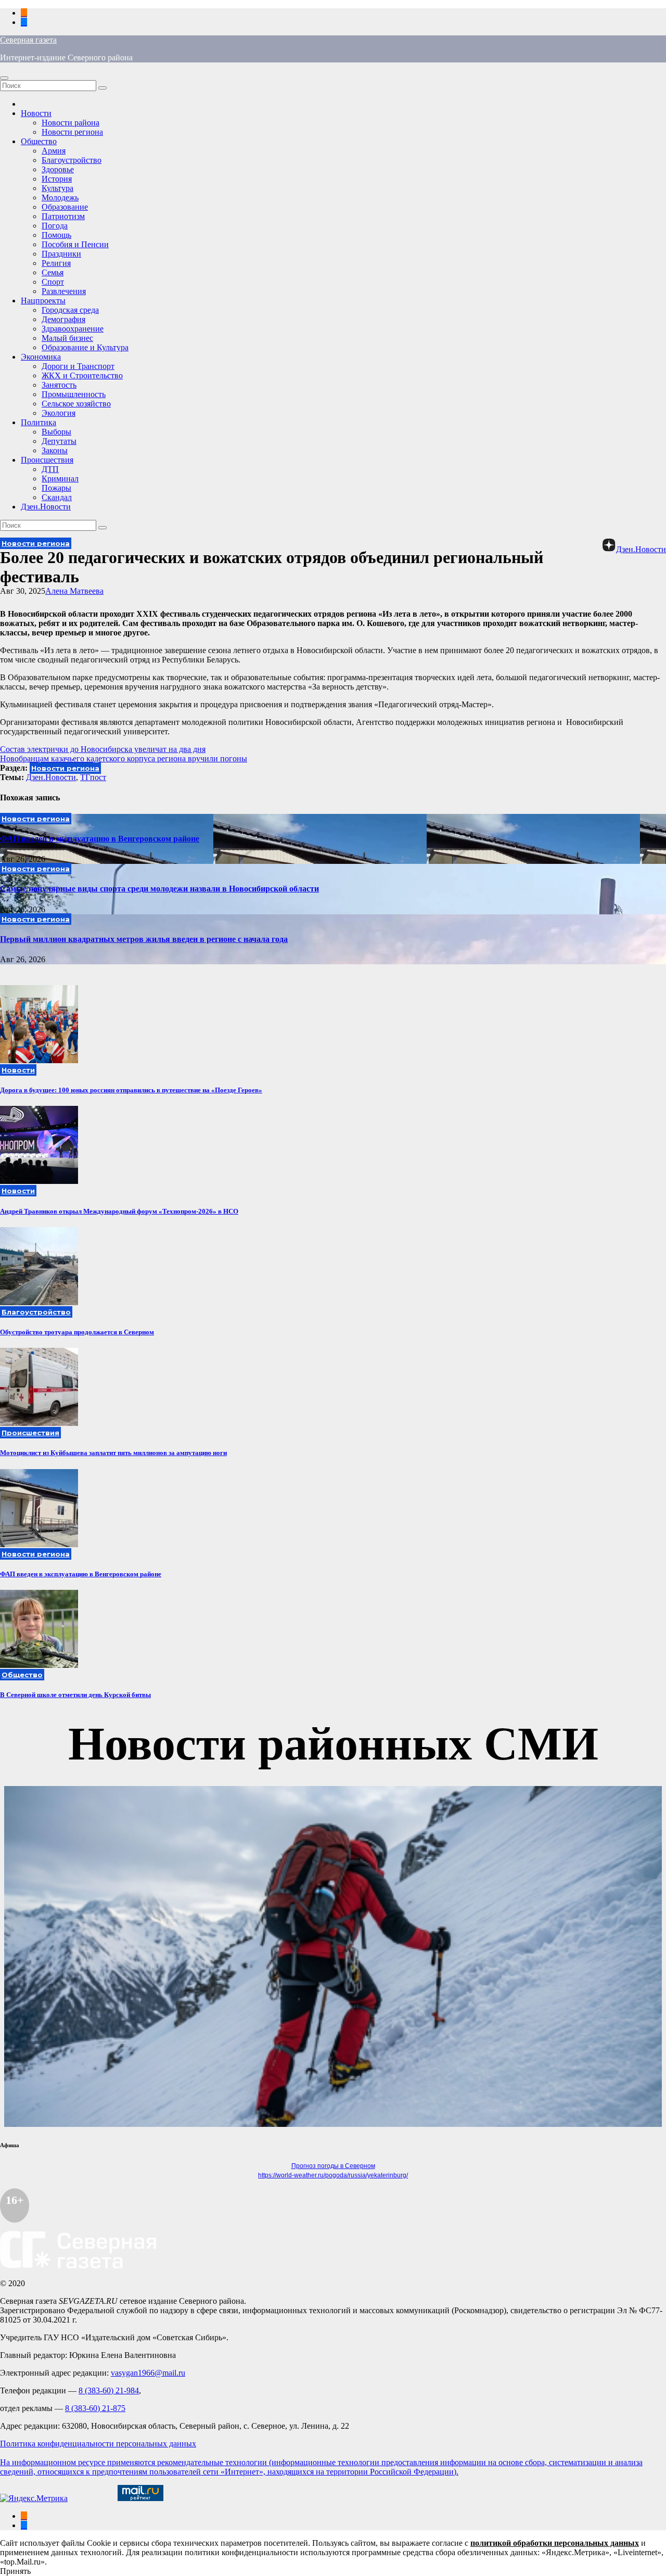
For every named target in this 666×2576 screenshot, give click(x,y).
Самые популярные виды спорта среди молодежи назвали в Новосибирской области (159, 889)
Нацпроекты (43, 301)
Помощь (56, 235)
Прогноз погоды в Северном (333, 2166)
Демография (63, 319)
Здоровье (58, 169)
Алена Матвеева (74, 591)
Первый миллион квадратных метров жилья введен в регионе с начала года (144, 939)
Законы (55, 450)
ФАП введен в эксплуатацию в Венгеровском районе (100, 839)
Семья (53, 272)
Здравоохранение (73, 329)
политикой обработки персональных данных (555, 2543)
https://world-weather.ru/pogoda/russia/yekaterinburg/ (333, 2175)
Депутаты (59, 441)
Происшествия (47, 460)
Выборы (56, 432)
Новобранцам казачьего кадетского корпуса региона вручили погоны (124, 758)
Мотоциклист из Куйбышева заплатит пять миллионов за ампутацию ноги (113, 1453)
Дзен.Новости (46, 507)
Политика (39, 422)
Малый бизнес (67, 338)
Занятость (59, 385)
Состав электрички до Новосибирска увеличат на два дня (103, 749)
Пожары (56, 488)
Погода (55, 226)
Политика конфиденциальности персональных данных (98, 2444)
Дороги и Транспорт (78, 366)
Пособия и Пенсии (75, 244)
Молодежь (60, 197)
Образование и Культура (85, 347)
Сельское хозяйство (76, 404)
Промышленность (74, 394)
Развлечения (64, 291)
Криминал (60, 479)
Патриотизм (63, 216)
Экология (59, 413)
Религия (56, 263)
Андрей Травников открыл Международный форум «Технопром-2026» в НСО (119, 1211)
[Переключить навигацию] (4, 78)
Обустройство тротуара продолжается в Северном (77, 1332)
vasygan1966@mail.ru (148, 2373)
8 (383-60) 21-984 (109, 2390)
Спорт (53, 282)
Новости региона (72, 132)
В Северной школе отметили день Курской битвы (75, 1695)
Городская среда (70, 310)
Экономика (41, 357)
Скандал (57, 497)
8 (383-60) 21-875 (95, 2408)
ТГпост (93, 777)
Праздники (61, 254)
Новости (36, 113)
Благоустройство (72, 160)
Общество (39, 141)
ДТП (50, 469)
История (57, 179)
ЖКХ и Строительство (82, 375)
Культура (57, 188)
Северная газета (28, 40)
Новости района (71, 123)
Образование (65, 207)
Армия (54, 151)
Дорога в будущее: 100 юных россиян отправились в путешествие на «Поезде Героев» (131, 1090)
